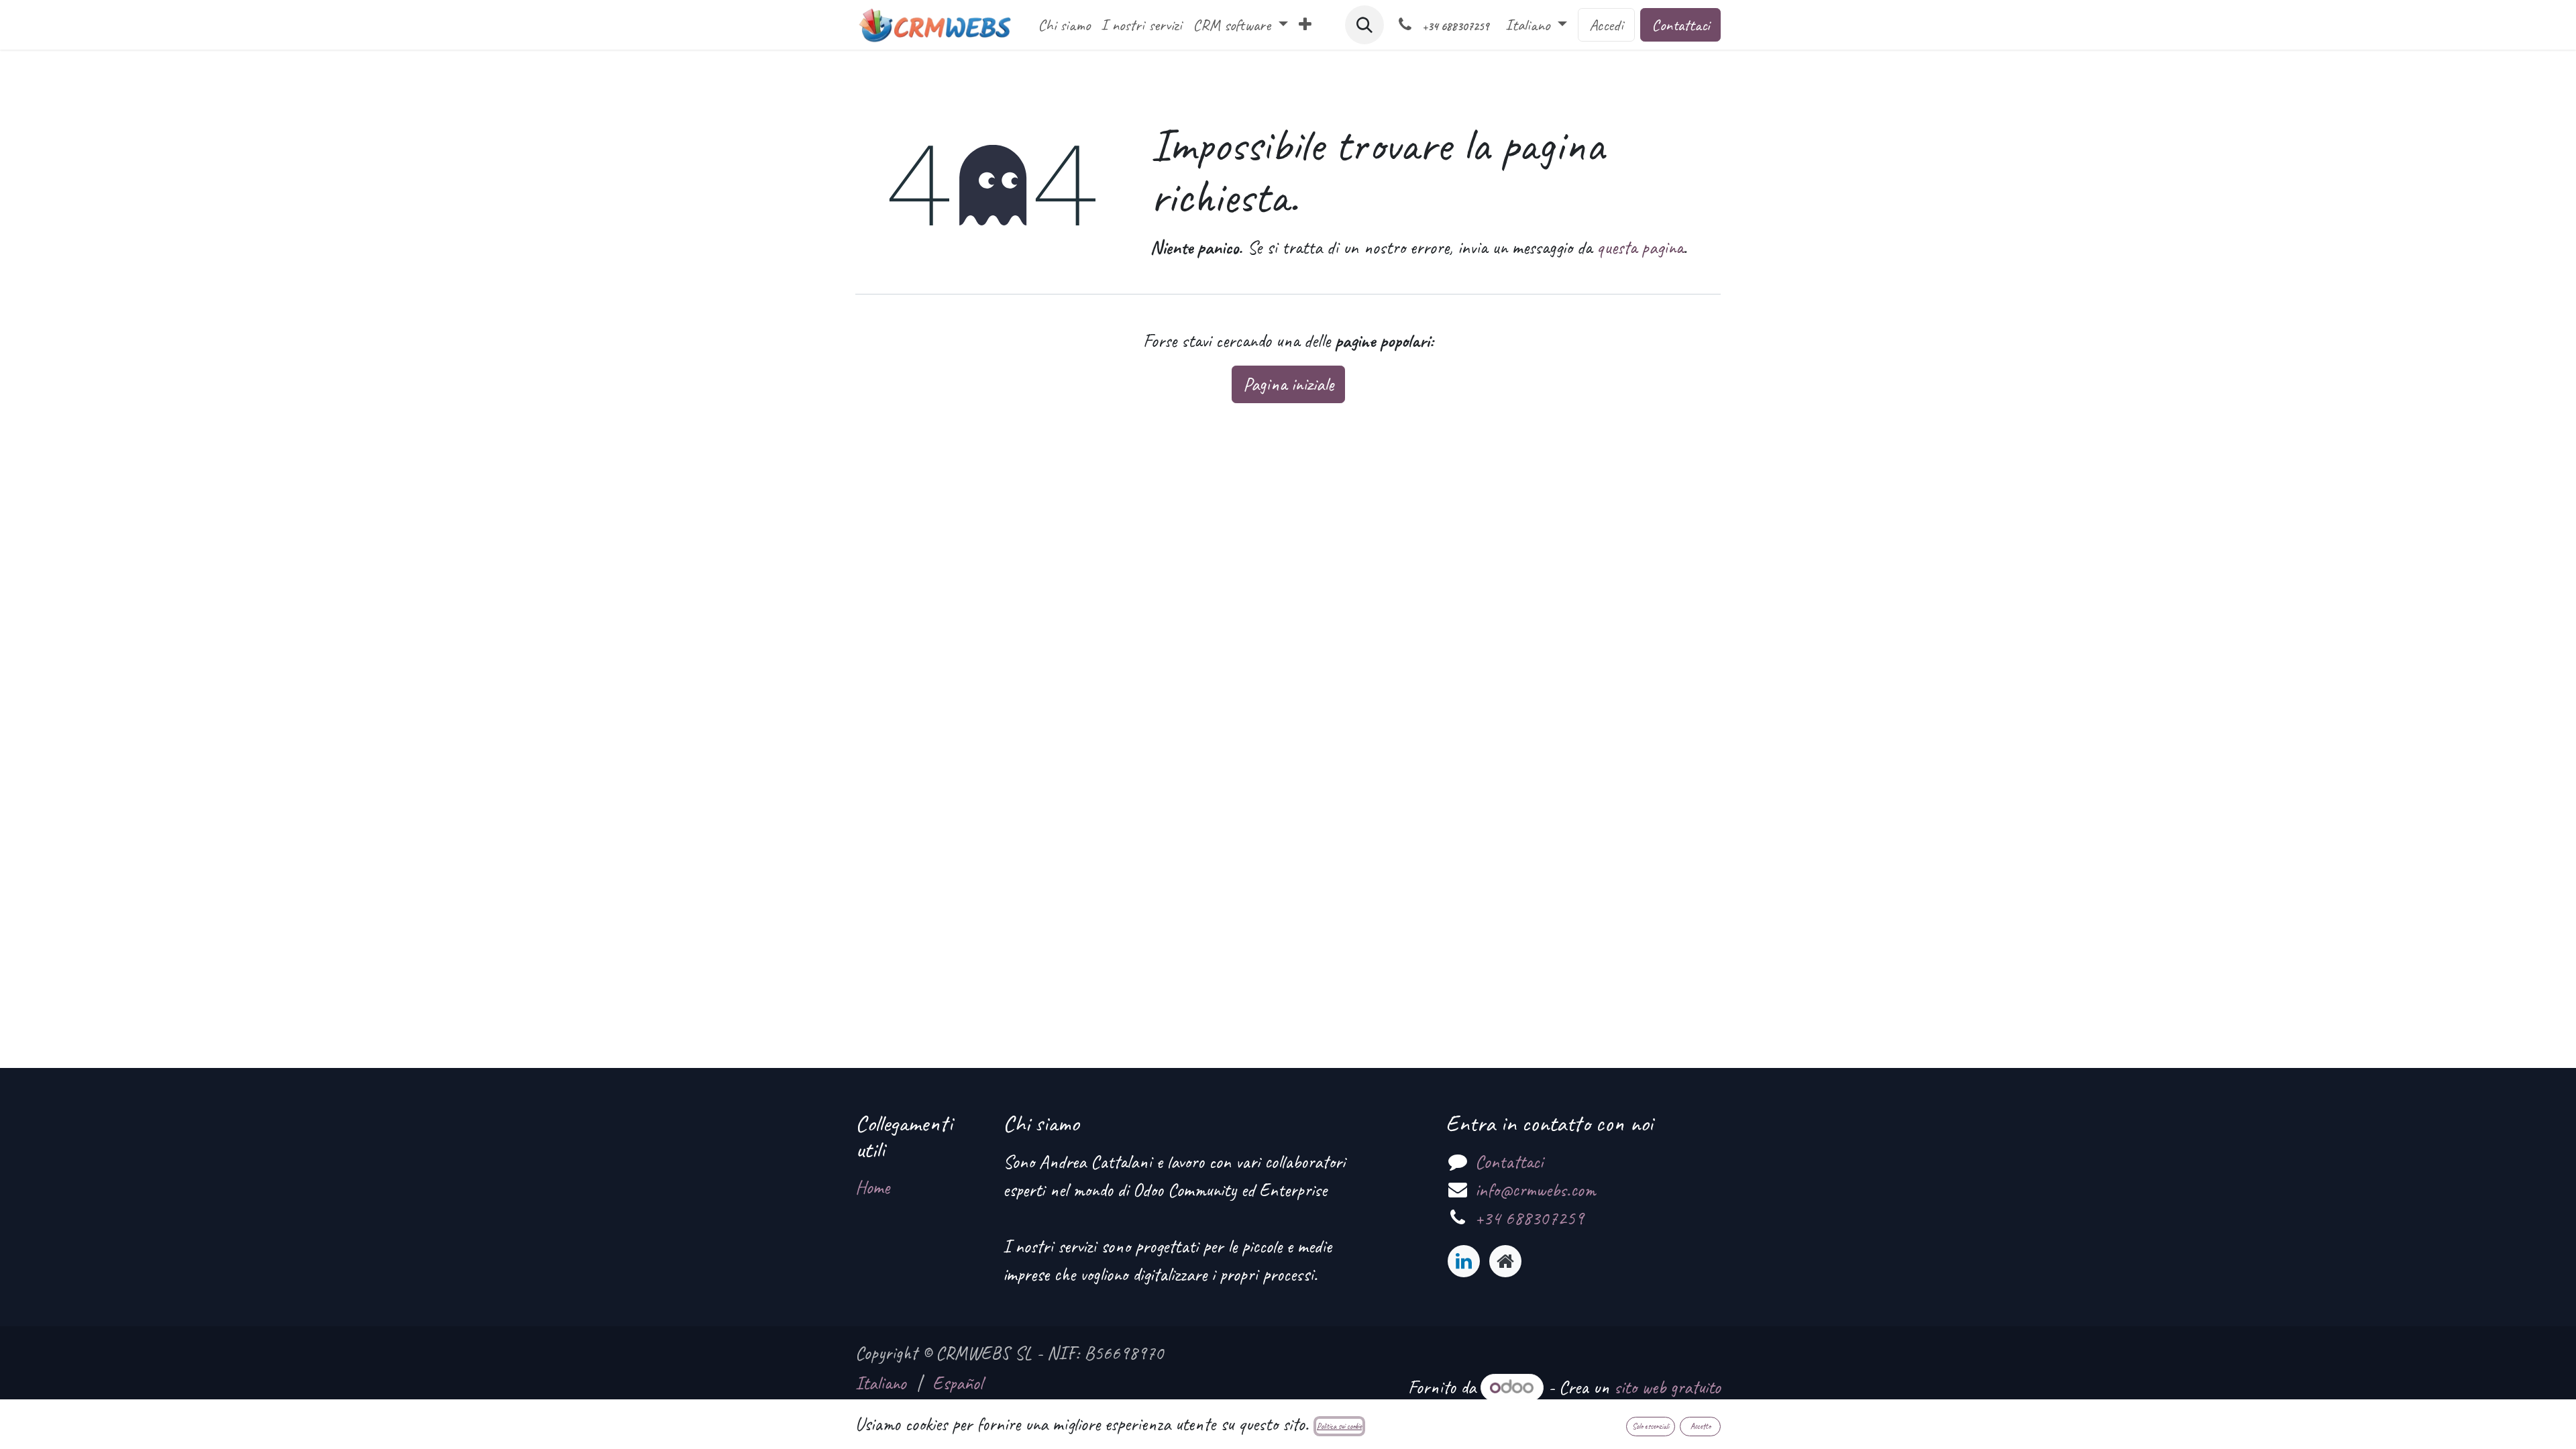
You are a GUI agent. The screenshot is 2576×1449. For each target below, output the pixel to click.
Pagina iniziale (1288, 384)
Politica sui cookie (1339, 1426)
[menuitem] (1064, 25)
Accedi (1606, 25)
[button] (1364, 25)
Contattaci (1680, 25)
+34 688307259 (1529, 1218)
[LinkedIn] (1464, 1261)
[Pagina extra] (1505, 1261)
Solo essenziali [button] (1651, 1426)
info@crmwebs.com (1535, 1190)
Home (872, 1187)
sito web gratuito (1667, 1387)
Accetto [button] (1701, 1426)
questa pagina (1640, 247)
